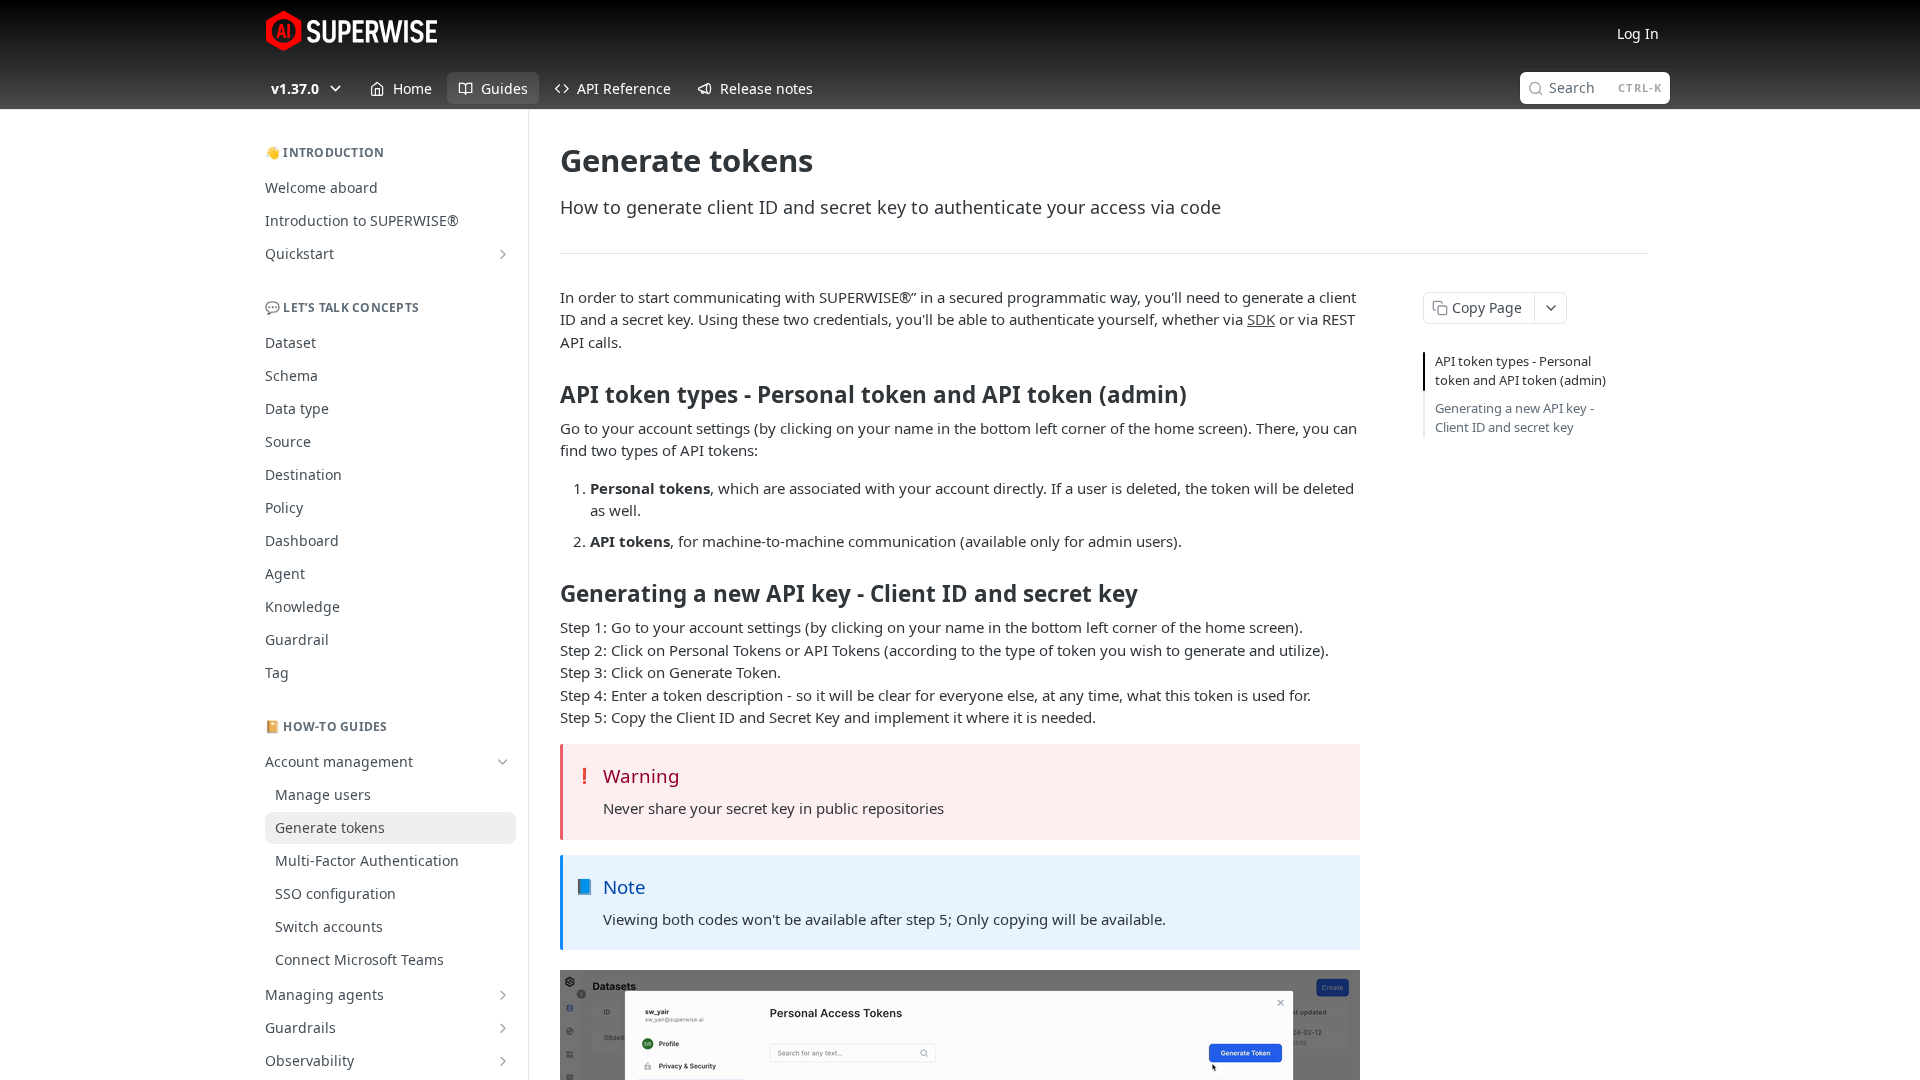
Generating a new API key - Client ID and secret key (1514, 418)
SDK (1261, 319)
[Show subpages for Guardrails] (503, 1028)
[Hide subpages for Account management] (503, 762)
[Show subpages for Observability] (503, 1061)
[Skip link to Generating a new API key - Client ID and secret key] (546, 594)
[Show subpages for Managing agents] (503, 995)
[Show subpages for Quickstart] (503, 254)
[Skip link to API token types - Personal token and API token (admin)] (546, 395)
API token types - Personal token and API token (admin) (1520, 371)
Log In (1638, 33)
